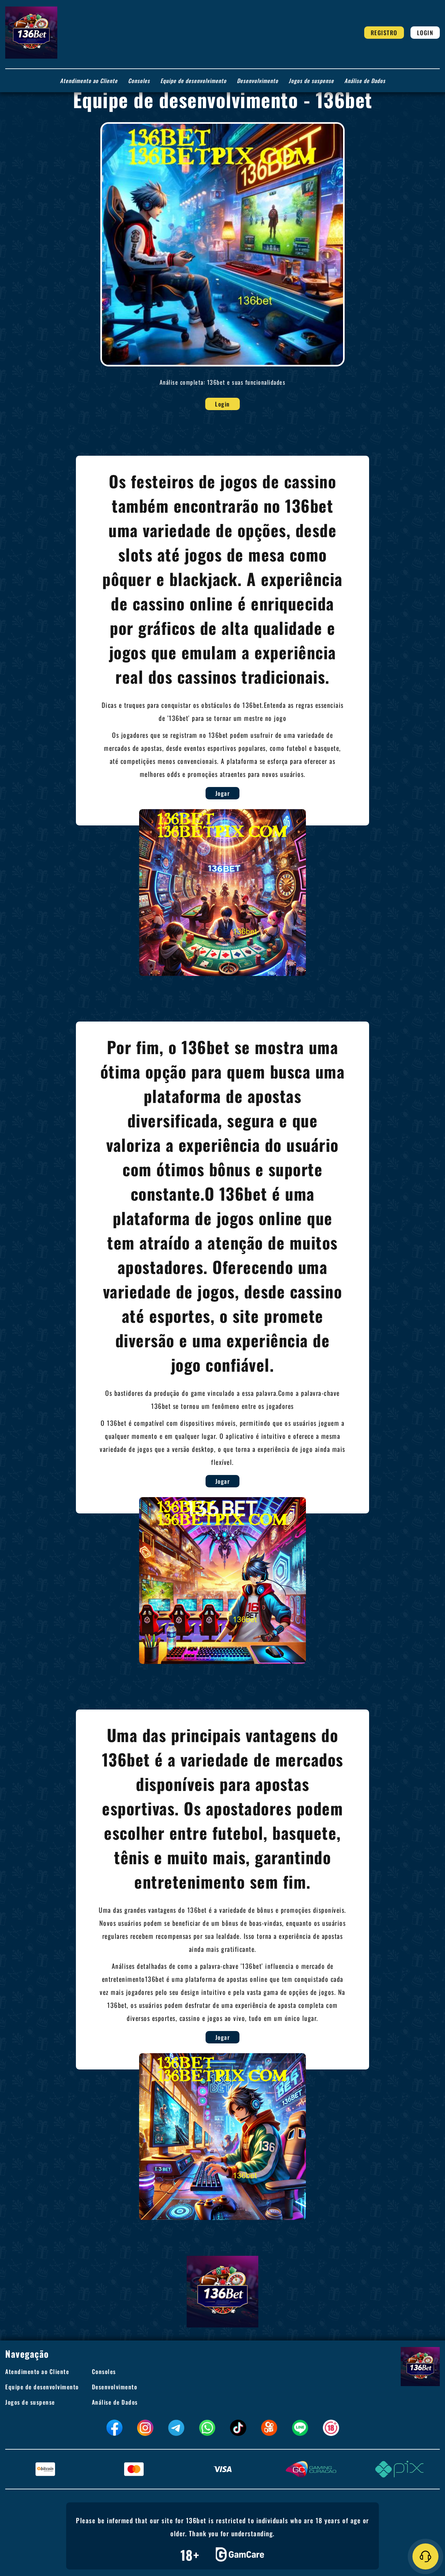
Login (425, 33)
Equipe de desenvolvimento (193, 81)
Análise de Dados (365, 81)
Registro (384, 33)
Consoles (139, 81)
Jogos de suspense (311, 81)
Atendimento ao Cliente (89, 81)
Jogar (223, 793)
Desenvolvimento (258, 81)
